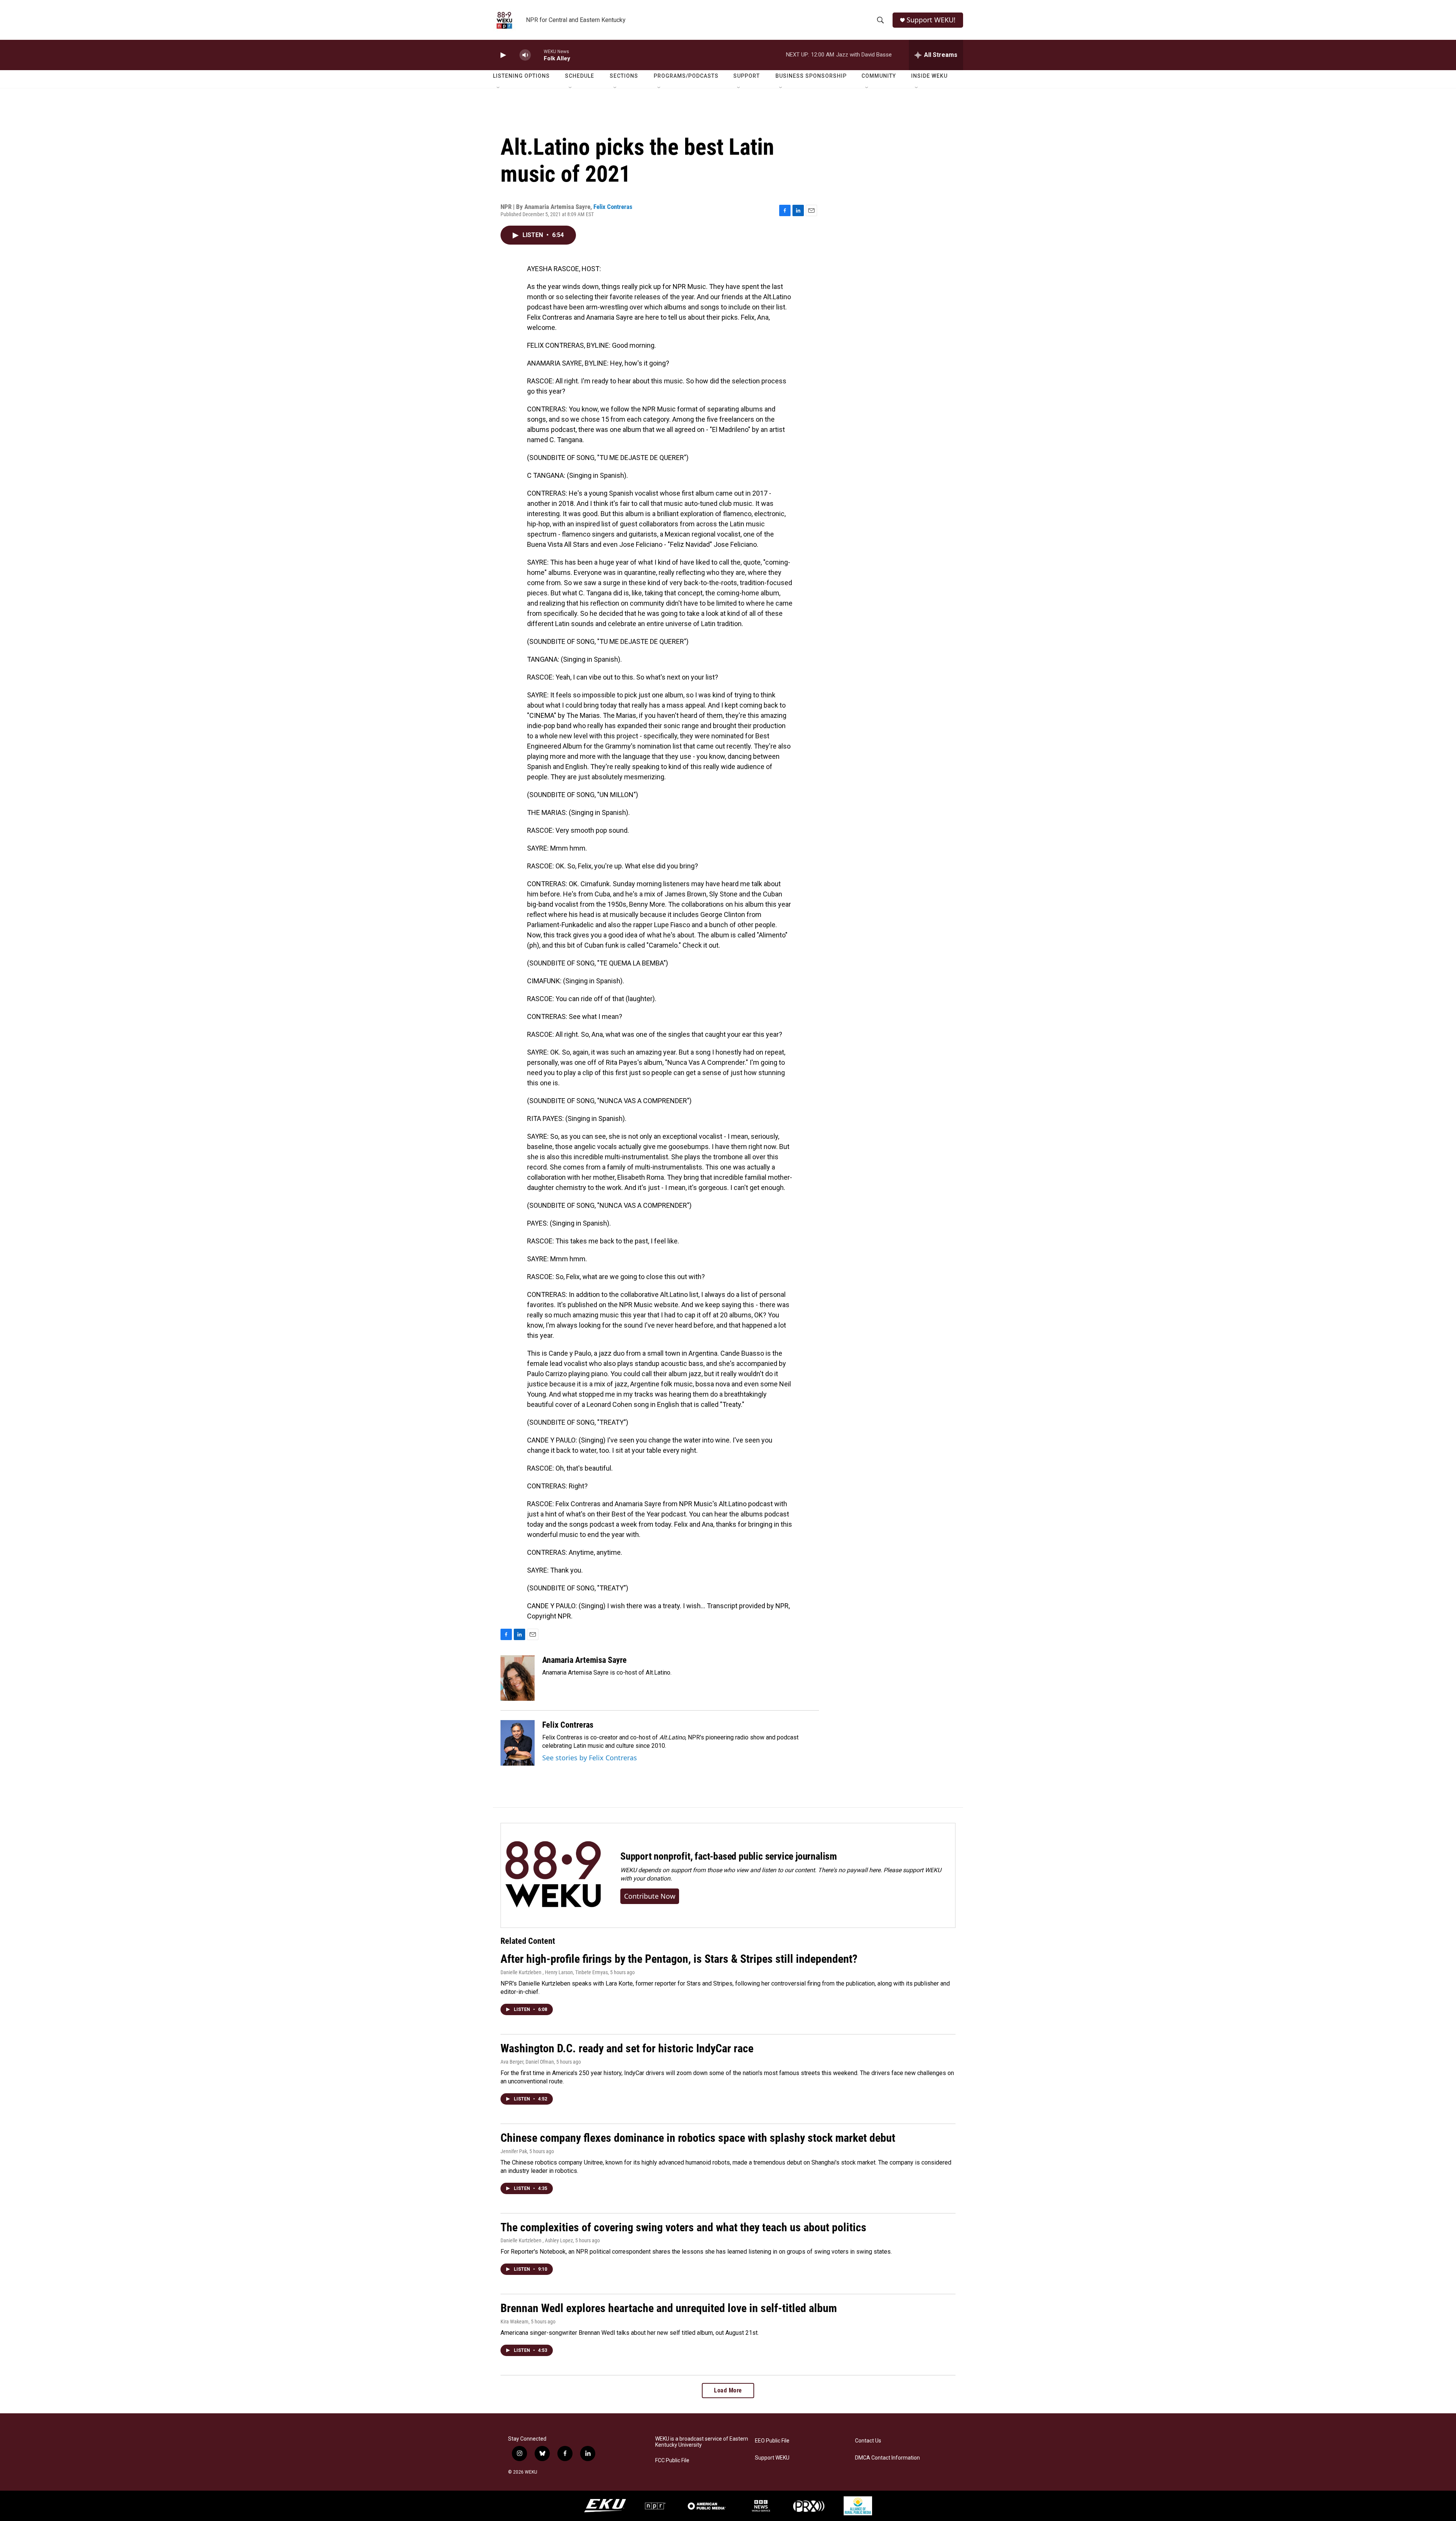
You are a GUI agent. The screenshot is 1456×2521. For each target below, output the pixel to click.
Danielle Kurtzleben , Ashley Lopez (537, 2240)
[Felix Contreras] (518, 1743)
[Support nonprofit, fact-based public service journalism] (553, 1875)
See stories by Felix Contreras (590, 1758)
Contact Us (868, 2441)
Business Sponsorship (811, 76)
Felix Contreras (613, 207)
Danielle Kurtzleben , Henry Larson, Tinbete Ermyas (554, 1972)
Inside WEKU (929, 76)
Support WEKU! (931, 20)
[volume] (525, 55)
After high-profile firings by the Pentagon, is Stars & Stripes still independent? (679, 1959)
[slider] (537, 55)
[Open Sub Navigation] (499, 88)
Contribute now (650, 1896)
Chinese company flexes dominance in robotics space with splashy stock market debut (698, 2138)
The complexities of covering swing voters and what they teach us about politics (683, 2227)
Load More (728, 2390)
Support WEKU (772, 2458)
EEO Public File (772, 2441)
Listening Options (521, 76)
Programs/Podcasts (686, 76)
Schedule (580, 76)
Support (747, 76)
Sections (624, 76)
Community (879, 76)
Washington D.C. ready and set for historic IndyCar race (627, 2048)
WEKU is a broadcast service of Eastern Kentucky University (702, 2442)
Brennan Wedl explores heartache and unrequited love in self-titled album (669, 2308)
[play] (502, 55)
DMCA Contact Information (887, 2458)
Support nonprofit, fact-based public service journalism (729, 1856)
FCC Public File (672, 2461)
